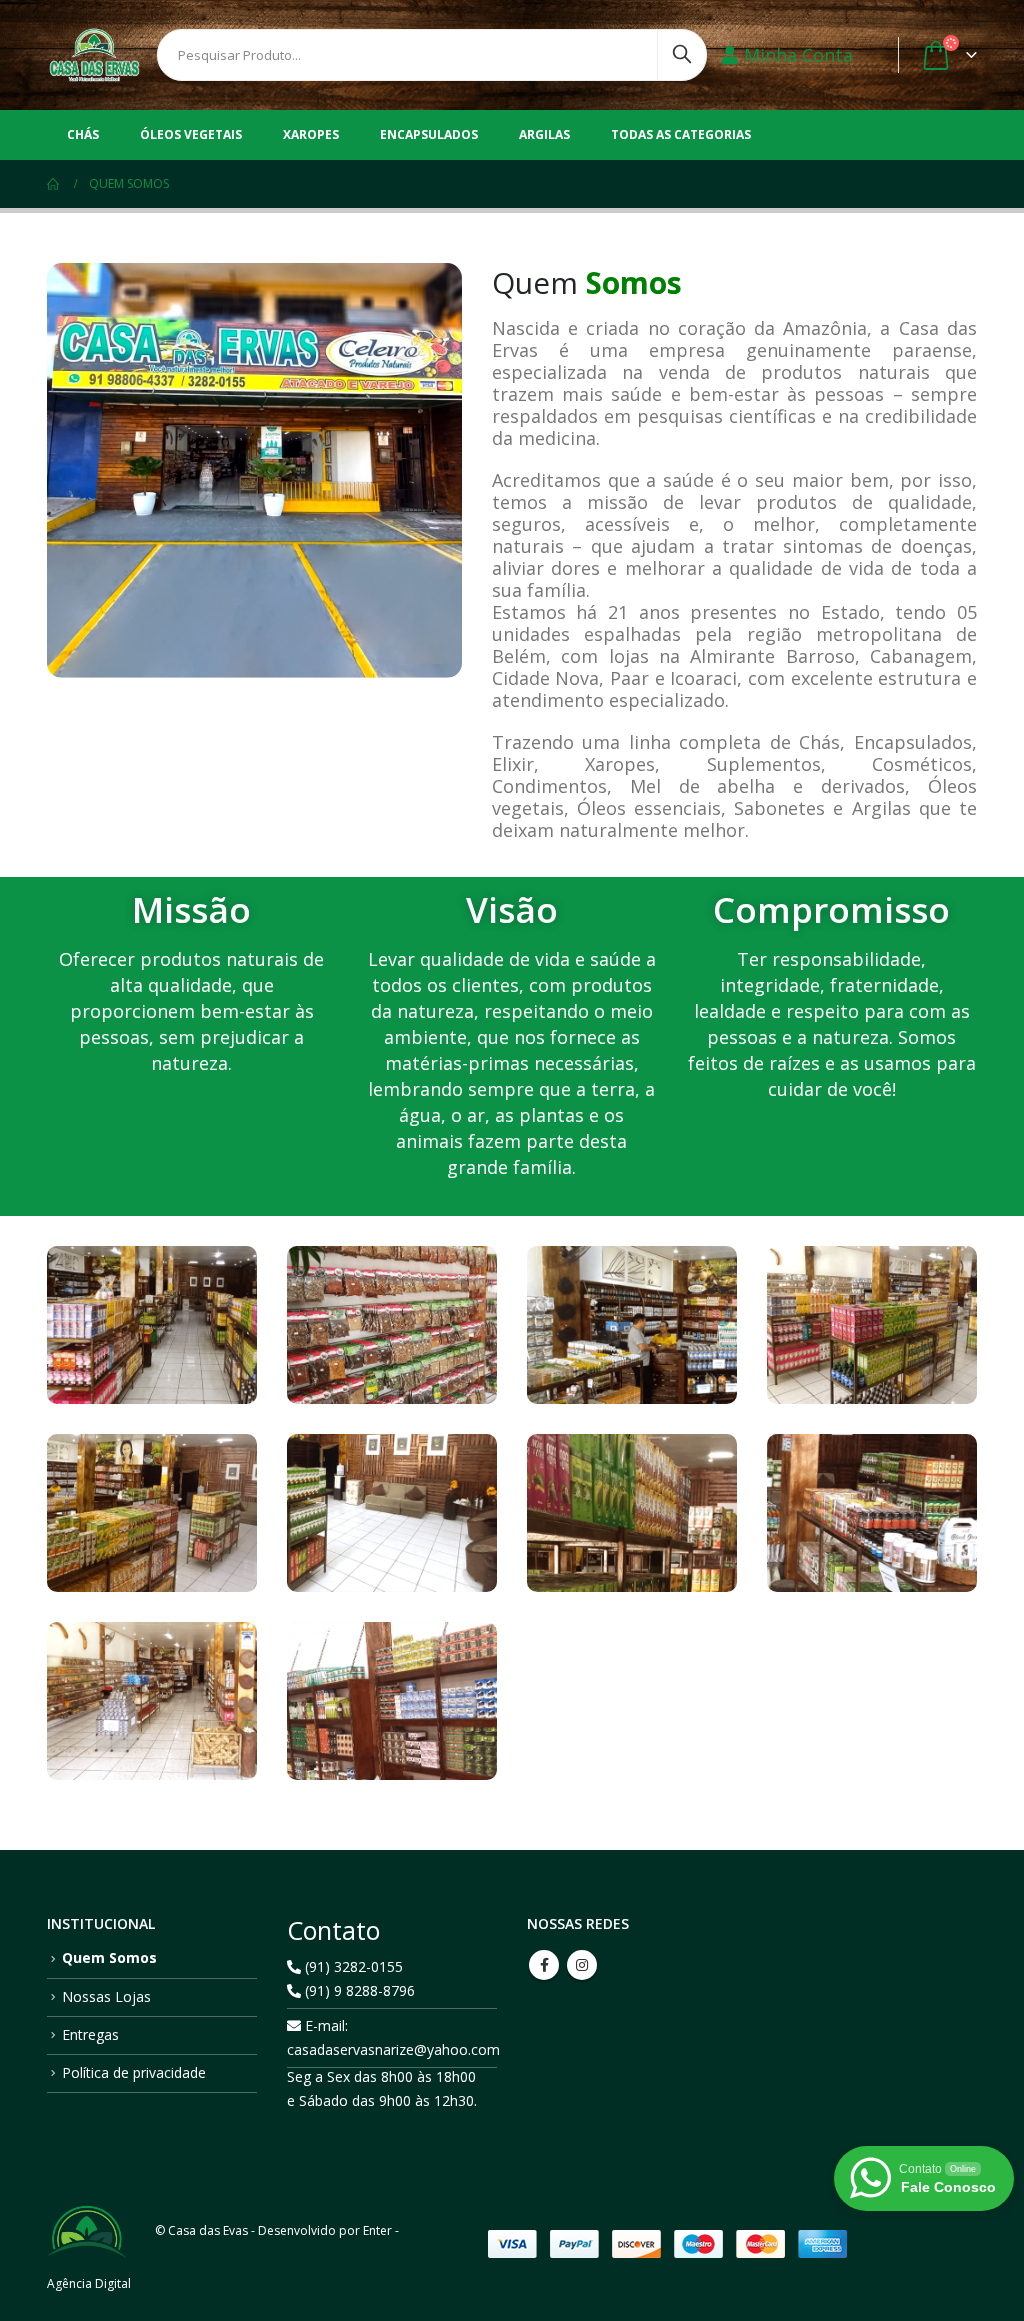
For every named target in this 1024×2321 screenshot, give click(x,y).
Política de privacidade (134, 2072)
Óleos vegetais (191, 134)
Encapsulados (429, 134)
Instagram (582, 1965)
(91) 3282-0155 (352, 1966)
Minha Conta (798, 55)
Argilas (544, 134)
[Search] (682, 50)
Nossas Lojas (106, 1996)
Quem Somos (109, 1957)
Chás (83, 134)
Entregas (90, 2034)
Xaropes (311, 134)
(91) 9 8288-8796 (358, 1990)
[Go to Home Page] (54, 184)
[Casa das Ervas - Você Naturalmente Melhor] (94, 55)
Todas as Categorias (681, 134)
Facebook (544, 1965)
